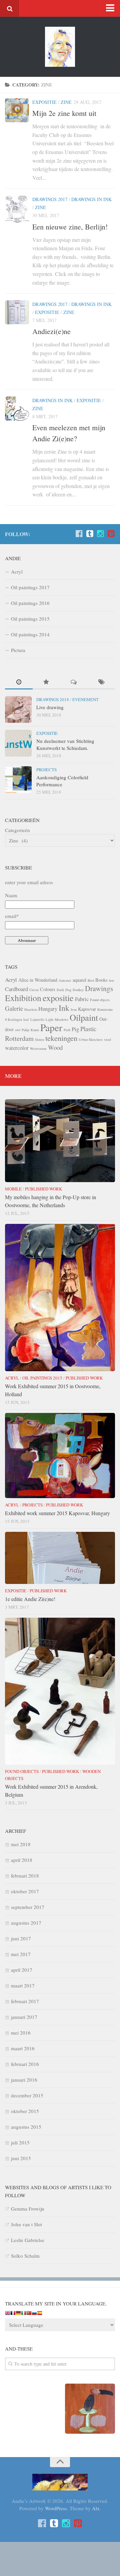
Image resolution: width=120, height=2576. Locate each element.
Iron (74, 1009)
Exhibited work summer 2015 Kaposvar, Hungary (57, 1513)
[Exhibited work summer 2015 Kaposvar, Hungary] (60, 1456)
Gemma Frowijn (28, 2209)
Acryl (17, 572)
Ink (64, 1008)
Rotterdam (19, 1038)
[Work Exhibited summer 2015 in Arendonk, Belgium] (60, 1691)
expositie (58, 998)
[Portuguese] (29, 2314)
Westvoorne (38, 1049)
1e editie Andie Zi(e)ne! (30, 1599)
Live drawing (50, 707)
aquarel (79, 980)
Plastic (88, 1029)
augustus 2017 (26, 1923)
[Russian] (34, 2314)
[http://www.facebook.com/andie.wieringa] (79, 534)
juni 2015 (21, 2158)
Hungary (48, 1009)
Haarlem (31, 1009)
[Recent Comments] (74, 682)
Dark (60, 990)
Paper (51, 1027)
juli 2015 (20, 2142)
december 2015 (27, 2095)
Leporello (37, 1019)
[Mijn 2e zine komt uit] (17, 110)
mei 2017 (21, 1954)
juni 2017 (21, 1938)
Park (67, 1030)
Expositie (44, 102)
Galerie (14, 1008)
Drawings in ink (91, 199)
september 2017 (28, 1907)
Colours (48, 989)
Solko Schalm (25, 2256)
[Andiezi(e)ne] (17, 312)
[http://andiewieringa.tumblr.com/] (90, 534)
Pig (75, 1029)
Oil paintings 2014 (30, 634)
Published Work (43, 1189)
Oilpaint (84, 1017)
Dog (68, 990)
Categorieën (17, 830)
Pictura (18, 650)
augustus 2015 (26, 2127)
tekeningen (61, 1038)
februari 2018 (25, 1876)
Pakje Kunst (30, 1030)
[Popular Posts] (46, 682)
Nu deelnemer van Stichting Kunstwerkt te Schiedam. (65, 744)
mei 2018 (21, 1844)
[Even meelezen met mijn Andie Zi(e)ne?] (17, 409)
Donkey (78, 990)
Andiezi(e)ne (51, 331)
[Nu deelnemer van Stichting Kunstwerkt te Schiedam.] (18, 743)
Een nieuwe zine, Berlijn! (70, 227)
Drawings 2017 (50, 199)
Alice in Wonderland (38, 980)
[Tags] (101, 682)
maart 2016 (23, 2048)
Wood (55, 1047)
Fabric (82, 999)
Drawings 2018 (53, 699)
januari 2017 (24, 2017)
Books (101, 980)
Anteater (65, 980)
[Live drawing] (18, 709)
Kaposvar (87, 1009)
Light (49, 1019)
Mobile (13, 1189)
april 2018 (22, 1860)
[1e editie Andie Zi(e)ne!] (60, 1558)
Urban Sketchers (91, 1039)
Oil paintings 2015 (30, 619)
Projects (46, 770)
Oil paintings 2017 (30, 587)
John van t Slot (26, 2224)
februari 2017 (25, 2001)
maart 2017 (23, 1985)
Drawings (99, 988)
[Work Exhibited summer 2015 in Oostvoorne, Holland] (60, 1298)
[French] (13, 2314)
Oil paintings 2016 (30, 603)
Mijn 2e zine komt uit (64, 113)
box (111, 980)
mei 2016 (21, 2033)
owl (18, 1030)
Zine (66, 102)
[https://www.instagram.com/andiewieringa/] (100, 534)
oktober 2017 (25, 1891)
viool (107, 1039)
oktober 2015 (25, 2111)
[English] (8, 2314)
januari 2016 (24, 2080)
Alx (96, 2508)
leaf (26, 1019)
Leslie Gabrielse (28, 2240)
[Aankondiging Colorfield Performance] (18, 780)
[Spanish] (40, 2314)
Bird (91, 980)
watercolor (17, 1048)
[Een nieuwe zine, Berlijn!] (17, 209)
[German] (18, 2314)
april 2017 (22, 1970)
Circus (34, 990)
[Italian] (24, 2314)
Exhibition (23, 998)
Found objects (100, 1000)
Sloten (39, 1039)
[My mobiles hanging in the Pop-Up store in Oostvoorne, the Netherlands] (60, 1141)
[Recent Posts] (19, 682)
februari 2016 (25, 2064)
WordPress (56, 2508)
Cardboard (16, 989)
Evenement (85, 699)
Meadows (61, 1019)
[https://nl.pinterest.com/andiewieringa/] (111, 534)
